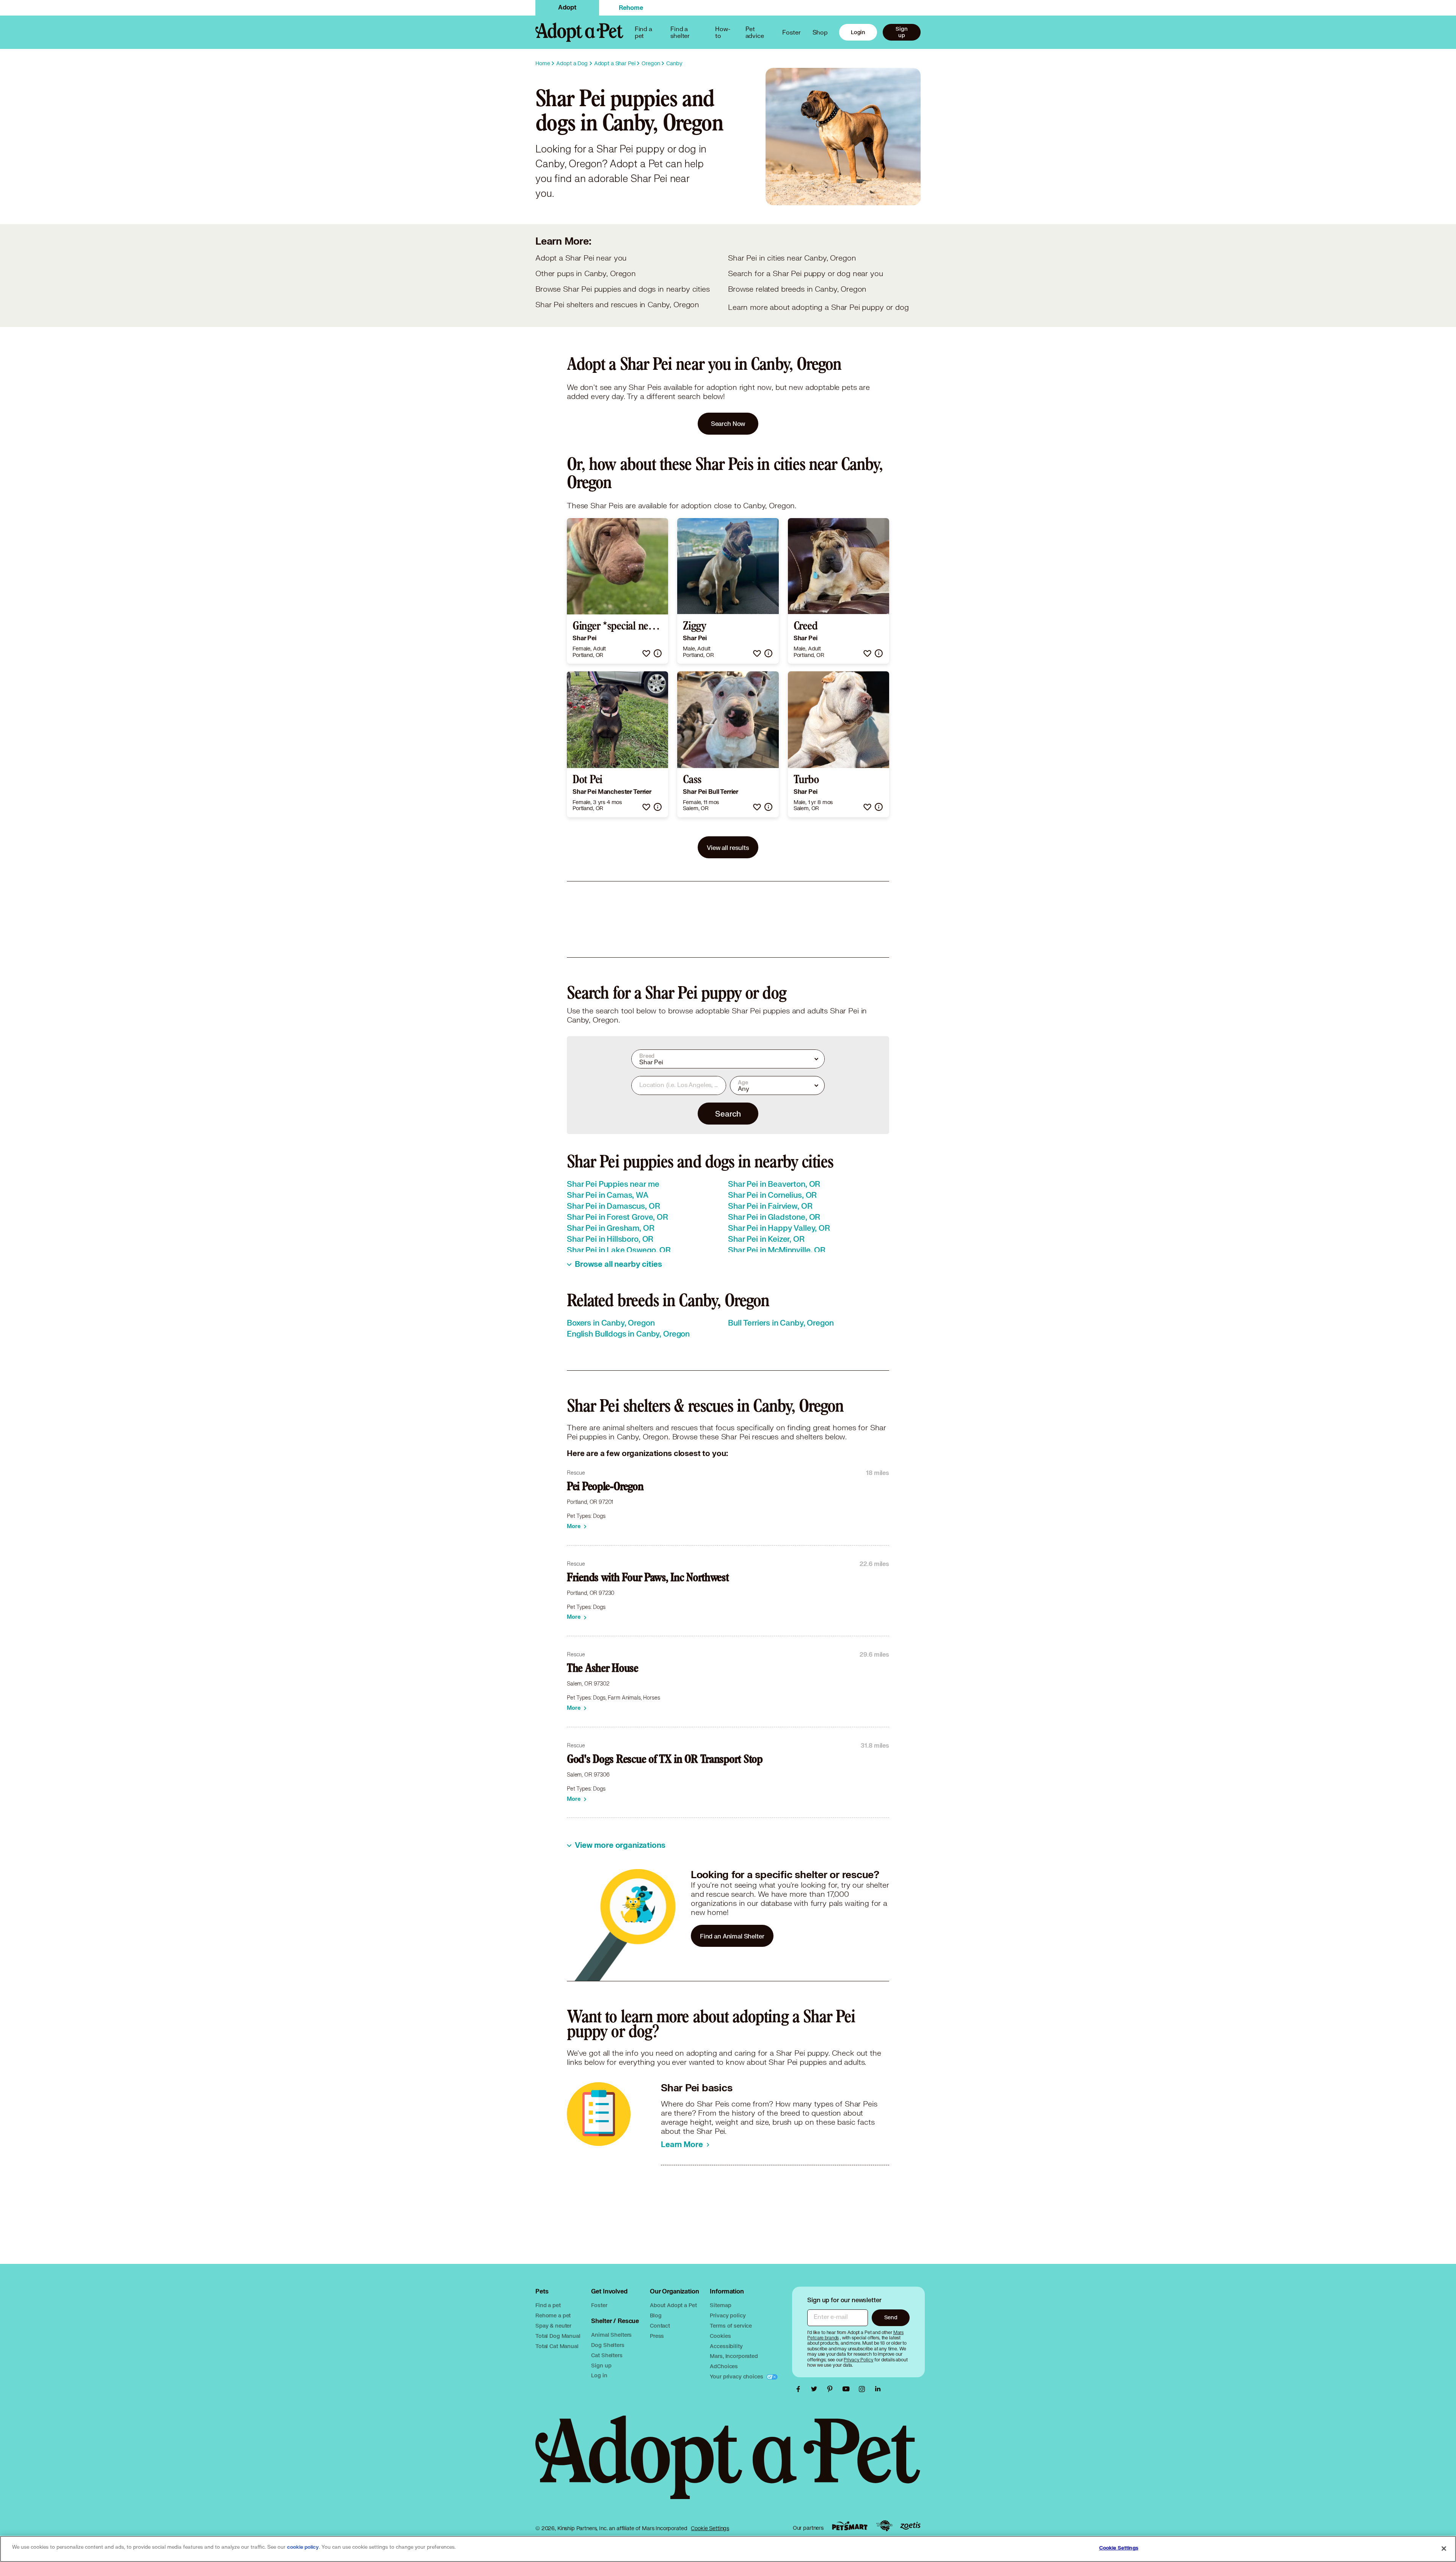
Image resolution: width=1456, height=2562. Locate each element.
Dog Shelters (608, 2345)
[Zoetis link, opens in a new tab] (910, 2526)
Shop (820, 32)
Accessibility (726, 2346)
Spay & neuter (553, 2326)
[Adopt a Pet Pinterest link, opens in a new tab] (832, 2389)
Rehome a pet (553, 2315)
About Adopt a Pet (673, 2305)
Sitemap (720, 2305)
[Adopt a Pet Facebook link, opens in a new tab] (800, 2389)
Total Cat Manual (557, 2346)
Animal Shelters (611, 2335)
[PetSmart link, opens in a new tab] (850, 2526)
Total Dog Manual (558, 2336)
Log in (599, 2375)
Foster (791, 32)
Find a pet (548, 2305)
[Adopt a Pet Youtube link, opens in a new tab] (848, 2389)
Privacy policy (728, 2315)
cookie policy (303, 2547)
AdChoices (724, 2366)
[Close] (1444, 2548)
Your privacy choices (737, 2376)
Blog (656, 2315)
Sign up (901, 32)
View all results (728, 847)
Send (891, 2317)
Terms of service (731, 2326)
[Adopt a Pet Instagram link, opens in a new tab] (864, 2389)
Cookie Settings (710, 2528)
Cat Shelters (607, 2355)
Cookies (720, 2336)
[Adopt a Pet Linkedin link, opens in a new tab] (878, 2389)
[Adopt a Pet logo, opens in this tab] (728, 2465)
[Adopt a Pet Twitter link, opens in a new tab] (816, 2389)
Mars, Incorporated (734, 2356)
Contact (660, 2326)
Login (858, 32)
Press (657, 2336)
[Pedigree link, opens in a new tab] (884, 2526)
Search (728, 1114)
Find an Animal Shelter (732, 1936)
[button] (646, 653)
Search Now (728, 423)
